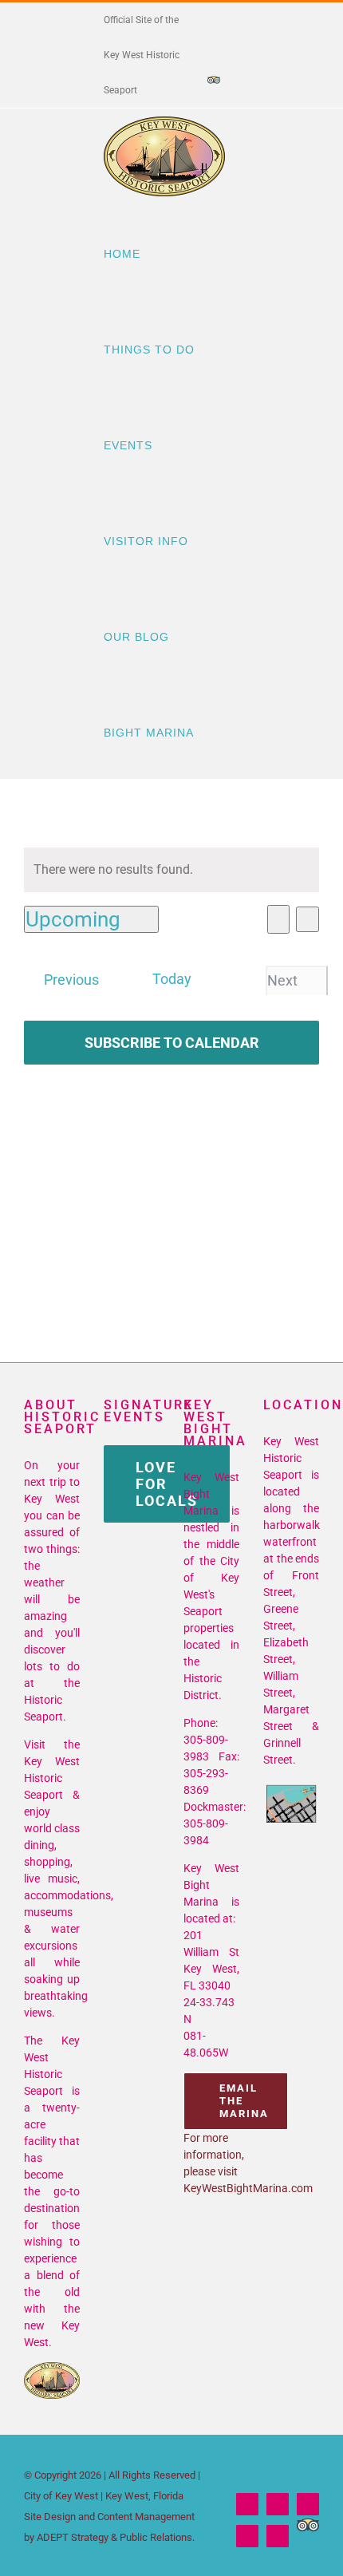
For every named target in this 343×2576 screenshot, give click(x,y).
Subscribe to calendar (172, 1043)
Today (172, 979)
